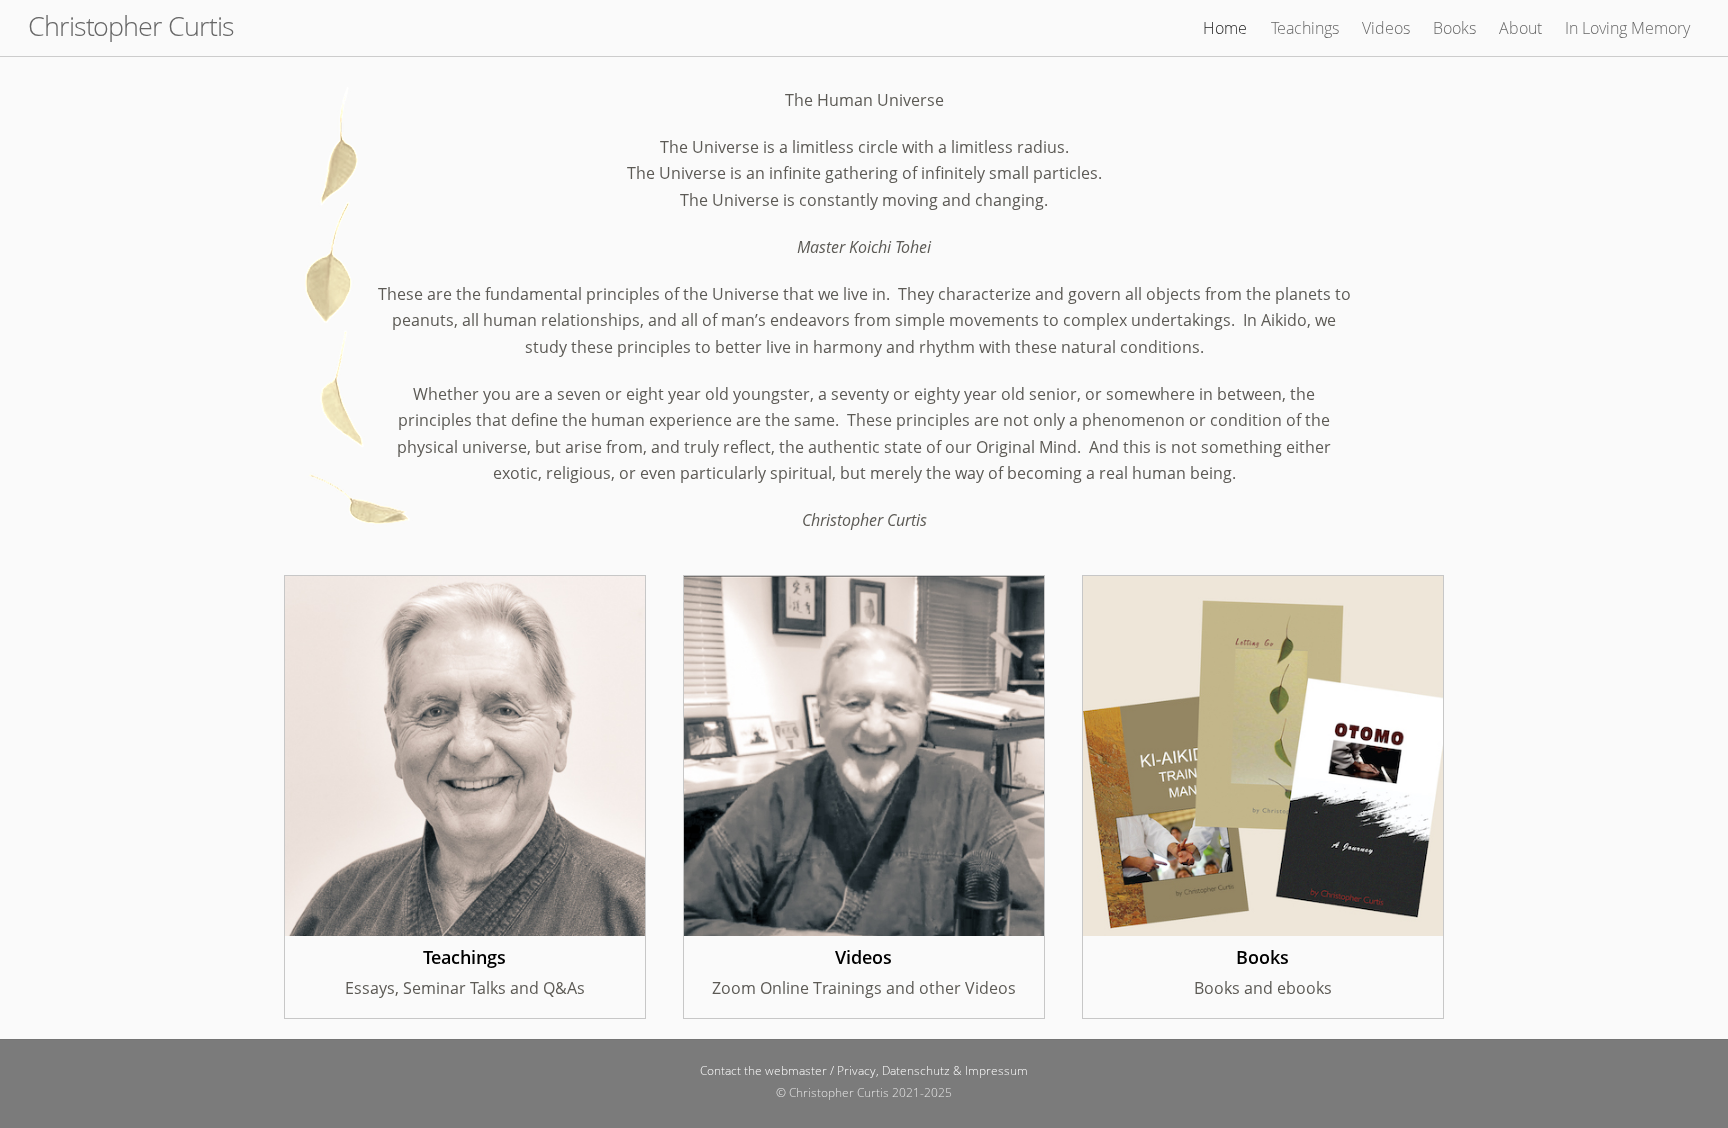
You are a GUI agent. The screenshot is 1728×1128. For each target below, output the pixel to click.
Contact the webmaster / (768, 1070)
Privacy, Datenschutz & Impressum (932, 1070)
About (1520, 28)
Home (1225, 28)
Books (1454, 28)
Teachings (1305, 28)
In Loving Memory (1627, 28)
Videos (1386, 28)
